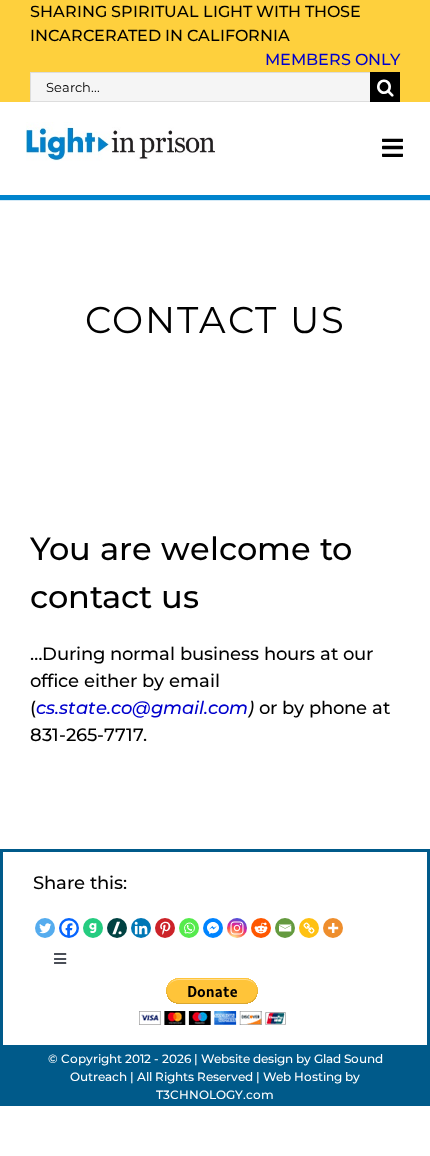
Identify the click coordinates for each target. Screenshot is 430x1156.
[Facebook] (69, 928)
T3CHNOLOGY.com (215, 1094)
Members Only (332, 59)
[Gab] (93, 928)
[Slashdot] (117, 928)
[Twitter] (45, 928)
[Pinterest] (165, 928)
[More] (333, 928)
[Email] (285, 928)
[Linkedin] (141, 928)
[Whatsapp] (189, 928)
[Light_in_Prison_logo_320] (121, 131)
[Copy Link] (309, 928)
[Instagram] (237, 928)
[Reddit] (261, 928)
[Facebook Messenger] (213, 928)
